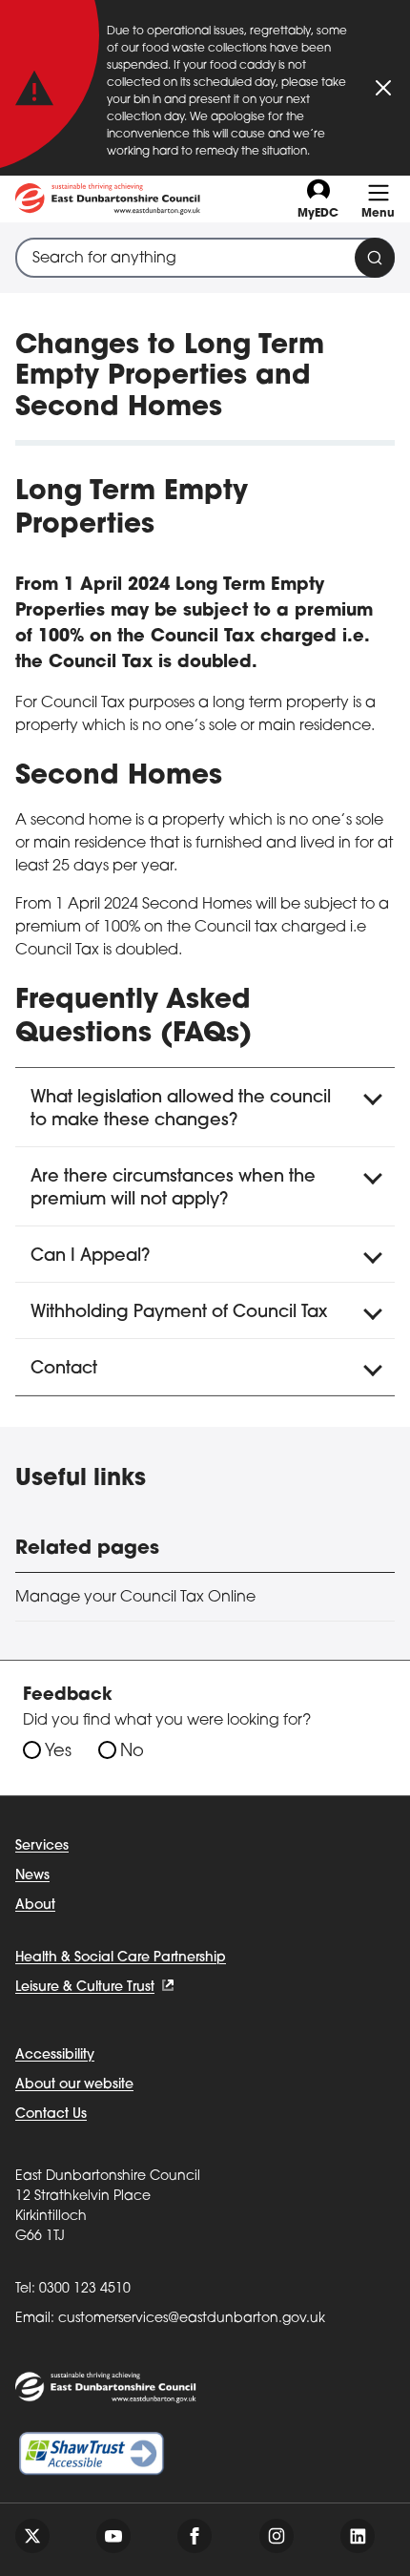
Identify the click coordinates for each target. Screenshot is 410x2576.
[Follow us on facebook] (195, 2536)
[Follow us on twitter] (32, 2536)
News (32, 1876)
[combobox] (205, 258)
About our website (74, 2085)
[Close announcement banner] (383, 88)
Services (42, 1846)
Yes (58, 1752)
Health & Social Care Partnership (121, 1958)
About (35, 1906)
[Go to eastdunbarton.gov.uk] (108, 199)
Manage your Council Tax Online (135, 1598)
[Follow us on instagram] (277, 2536)
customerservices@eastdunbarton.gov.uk (192, 2319)
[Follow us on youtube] (113, 2536)
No (132, 1752)
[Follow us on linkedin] (358, 2536)
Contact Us (51, 2115)
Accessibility (55, 2055)
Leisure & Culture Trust (85, 1988)
